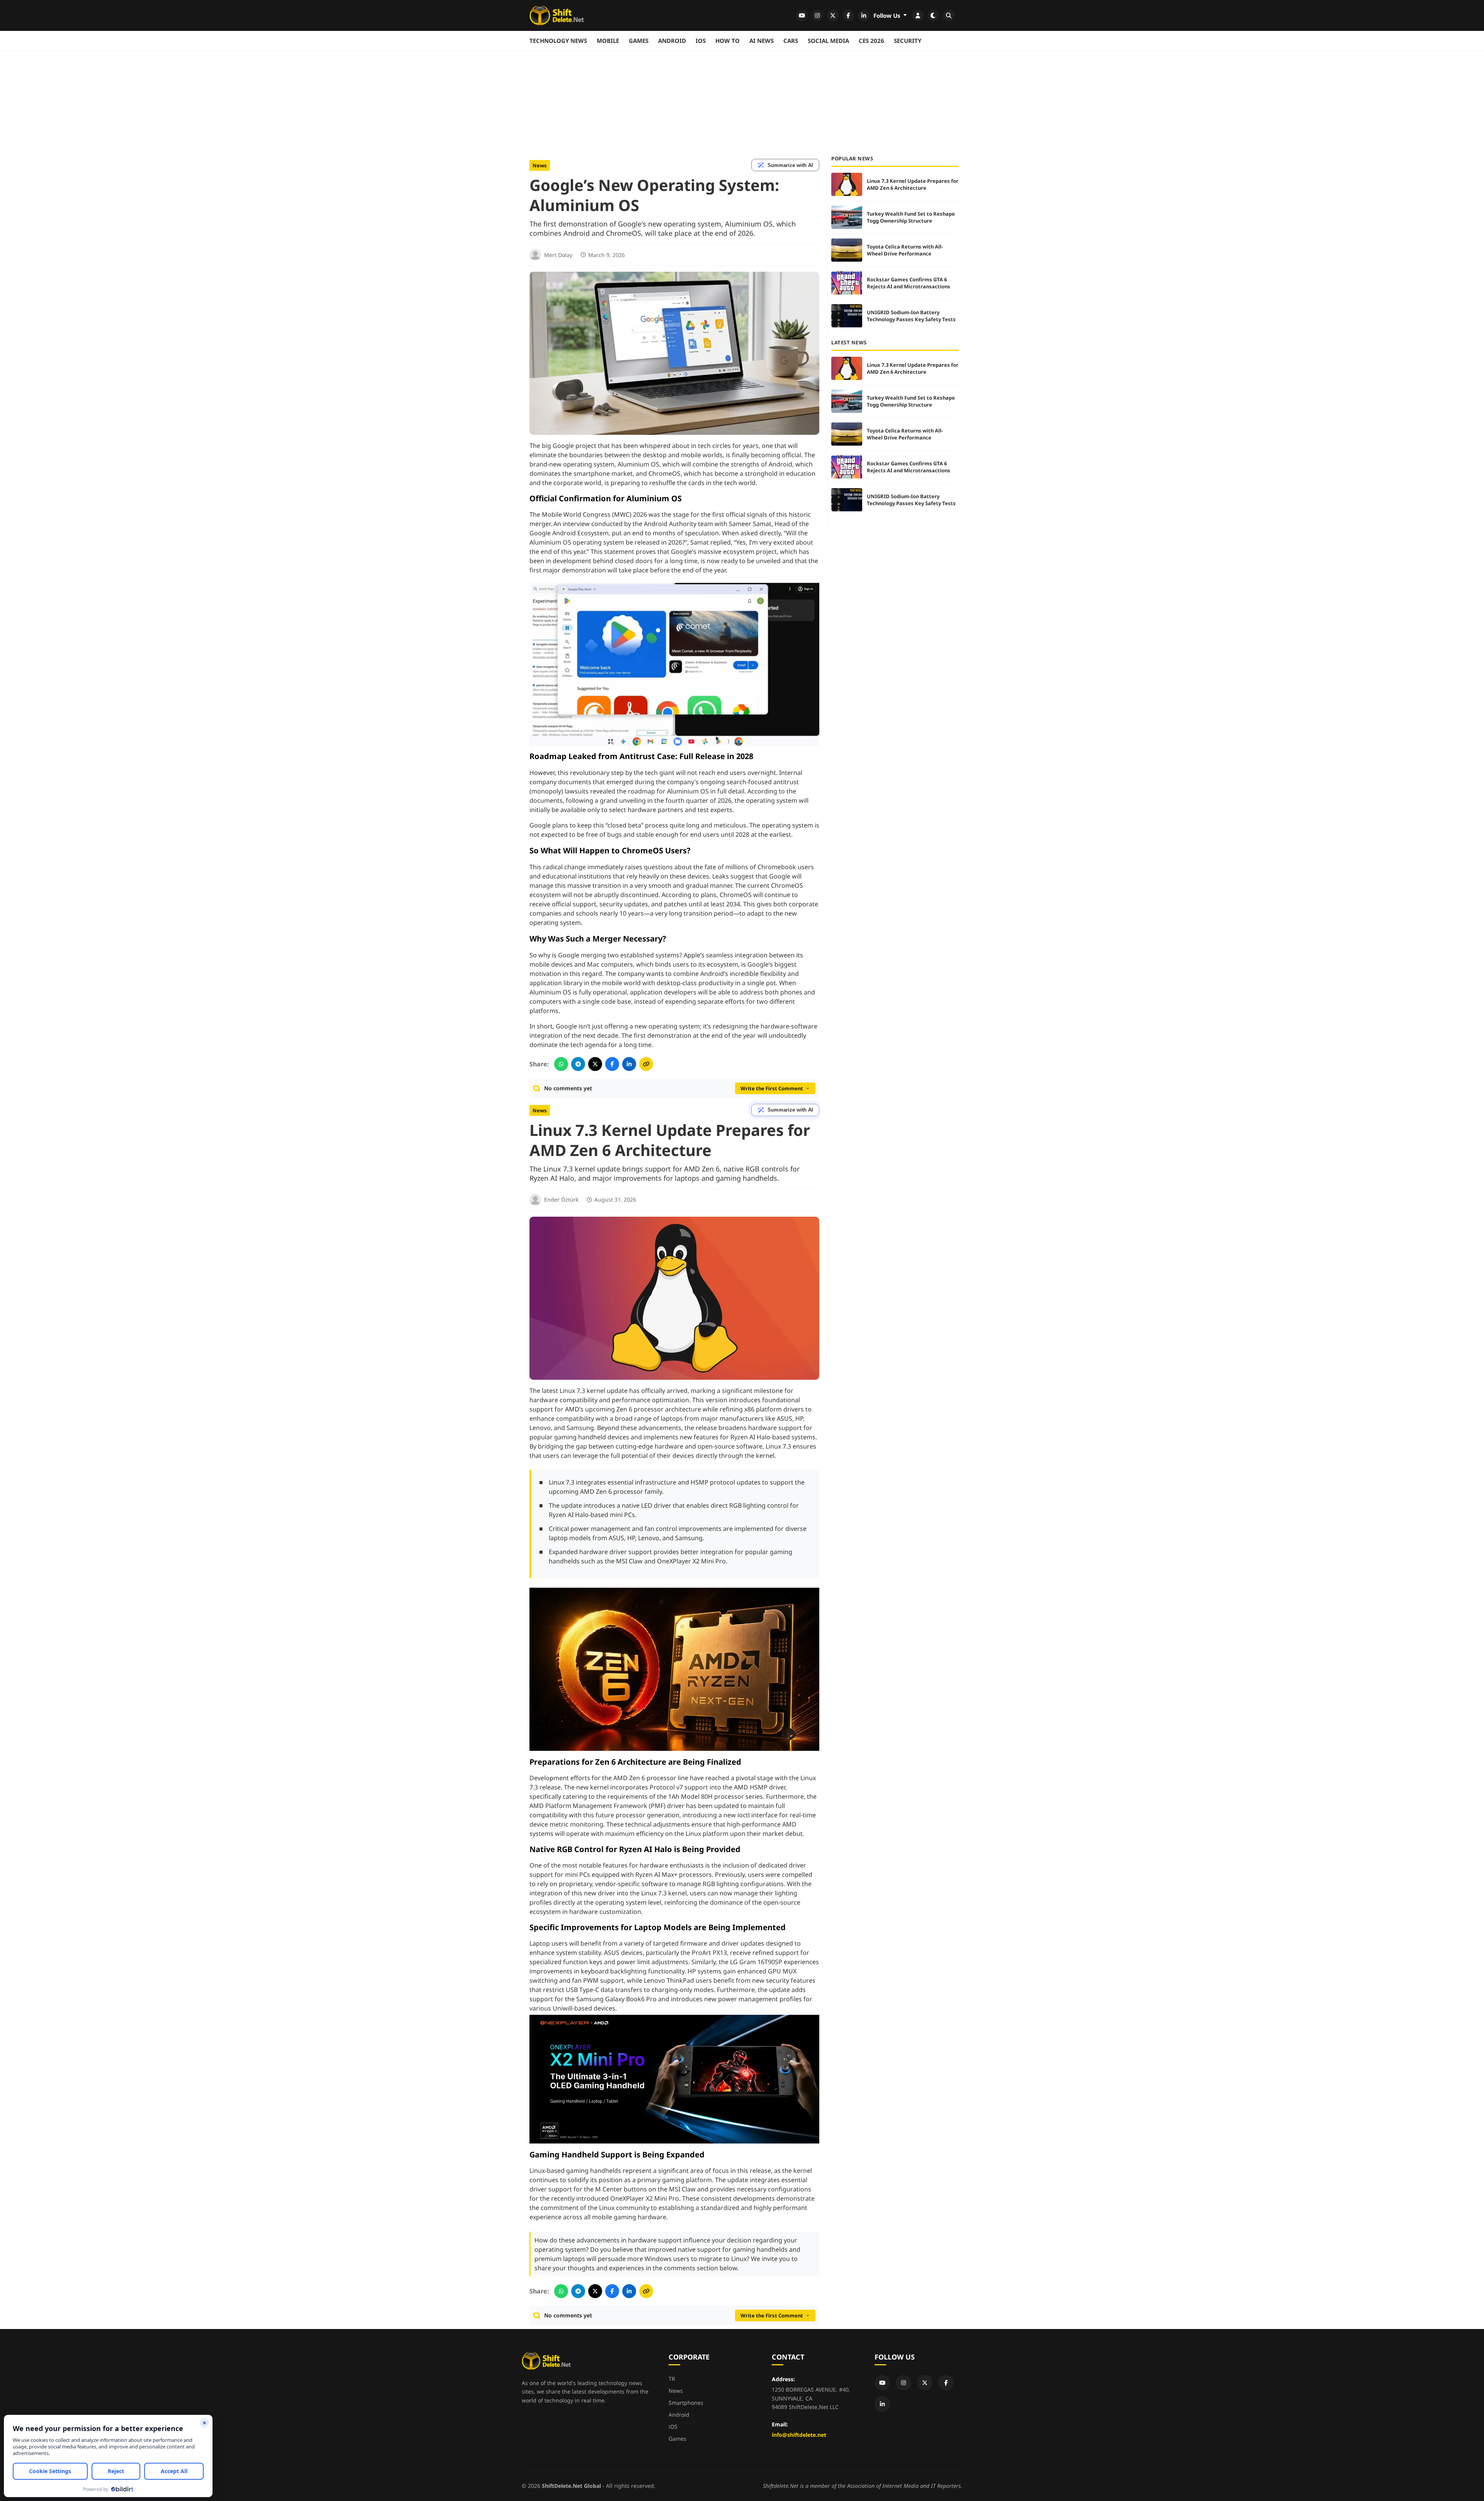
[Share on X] (595, 1064)
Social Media (828, 41)
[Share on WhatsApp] (561, 1064)
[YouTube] (882, 2383)
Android (672, 41)
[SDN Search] (949, 15)
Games (639, 41)
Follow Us (888, 15)
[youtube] (802, 15)
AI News (762, 41)
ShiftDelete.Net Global (571, 2486)
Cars (791, 41)
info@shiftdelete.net (799, 2435)
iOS (701, 41)
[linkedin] (864, 15)
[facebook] (848, 15)
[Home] (557, 15)
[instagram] (817, 15)
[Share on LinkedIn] (629, 1064)
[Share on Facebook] (612, 1064)
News (540, 165)
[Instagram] (904, 2383)
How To (728, 41)
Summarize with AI (790, 165)
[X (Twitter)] (925, 2383)
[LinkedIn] (882, 2404)
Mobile (608, 41)
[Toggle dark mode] (933, 15)
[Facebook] (946, 2383)
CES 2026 (871, 41)
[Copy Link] (646, 1064)
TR (672, 2379)
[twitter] (833, 15)
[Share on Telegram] (578, 1064)
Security (908, 41)
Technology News (558, 41)
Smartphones (686, 2403)
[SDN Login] (918, 15)
